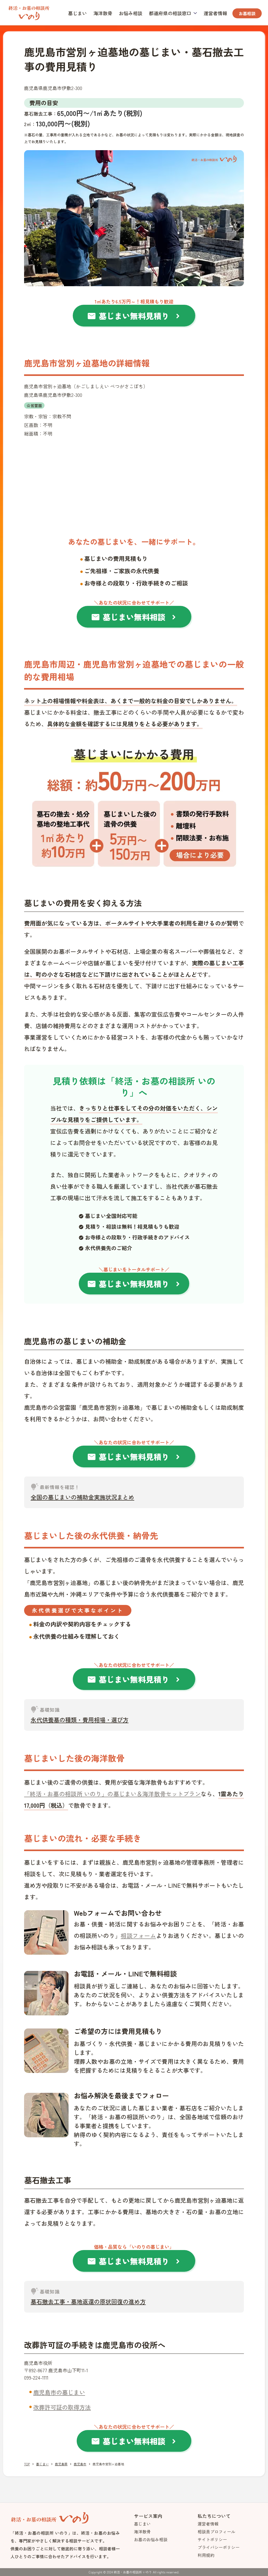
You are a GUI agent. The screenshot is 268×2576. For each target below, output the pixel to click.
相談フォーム (138, 1935)
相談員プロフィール (216, 2532)
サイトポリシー (212, 2539)
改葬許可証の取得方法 (62, 2407)
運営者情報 (215, 13)
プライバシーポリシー (219, 2547)
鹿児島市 (80, 2464)
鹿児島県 (61, 2464)
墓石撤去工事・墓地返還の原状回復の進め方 (88, 2301)
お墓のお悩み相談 (151, 2539)
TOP (27, 2464)
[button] (173, 13)
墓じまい (77, 13)
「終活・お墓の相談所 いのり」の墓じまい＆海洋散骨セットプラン (112, 1794)
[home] (29, 12)
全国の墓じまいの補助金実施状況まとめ (82, 1497)
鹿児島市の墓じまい (59, 2392)
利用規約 (206, 2555)
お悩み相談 (131, 13)
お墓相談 (247, 13)
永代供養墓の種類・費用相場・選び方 (80, 1720)
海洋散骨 (103, 13)
